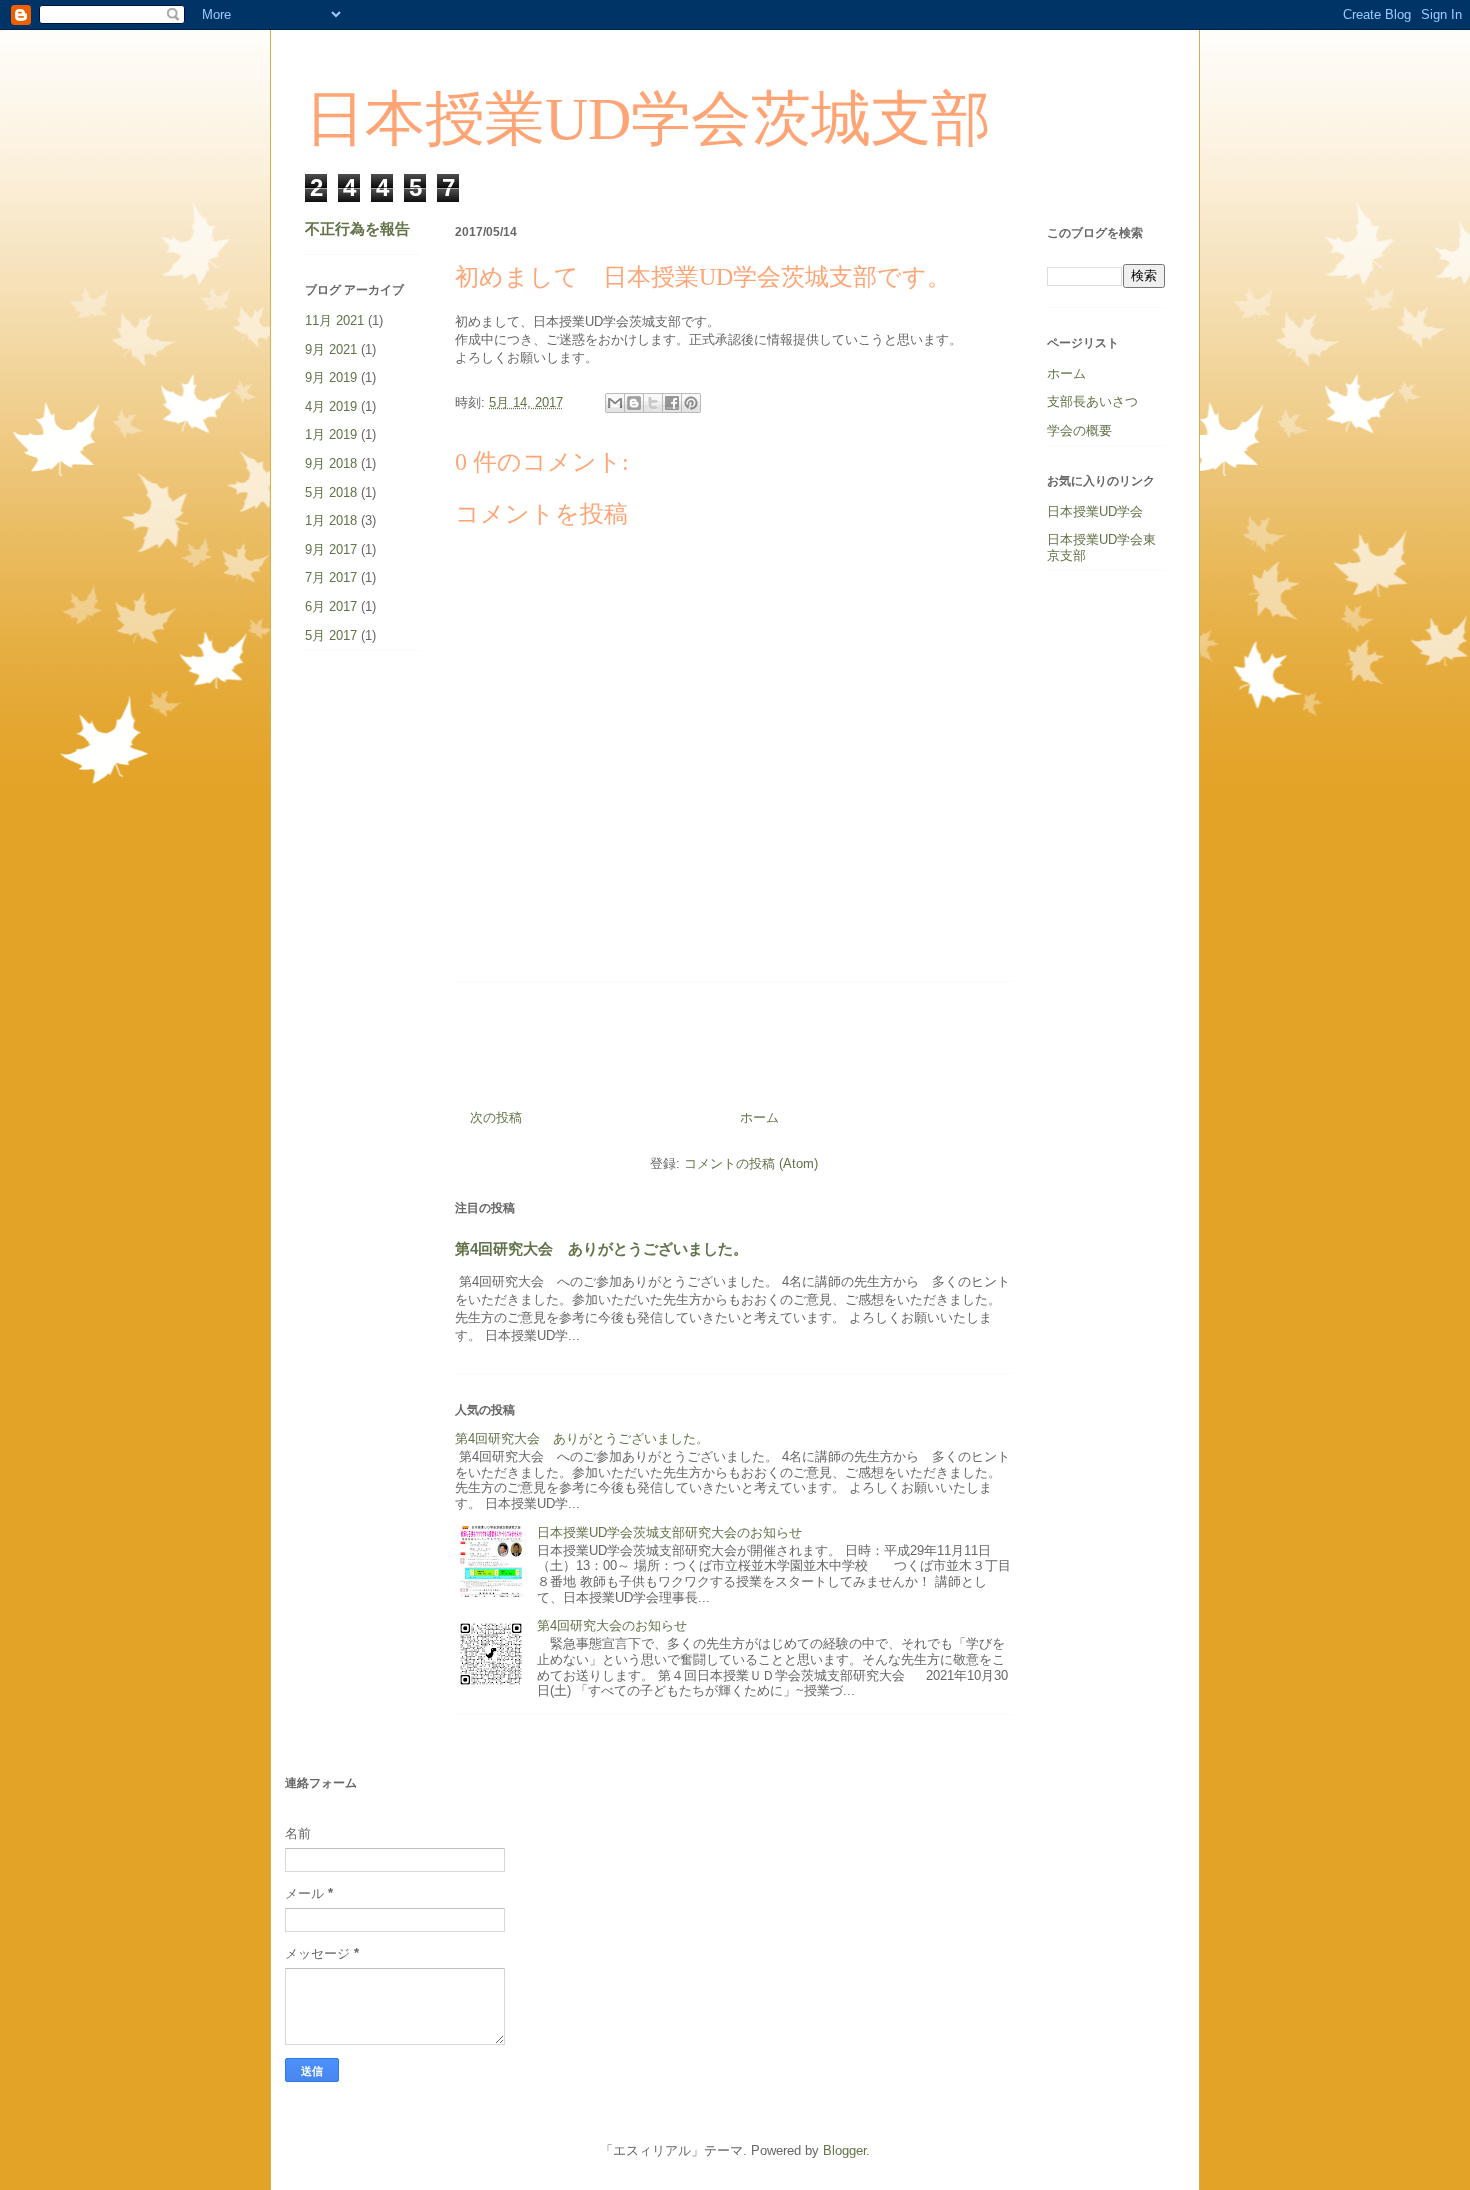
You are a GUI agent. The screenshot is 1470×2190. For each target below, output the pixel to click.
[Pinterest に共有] (691, 403)
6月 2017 (331, 606)
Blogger (844, 2150)
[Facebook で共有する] (672, 403)
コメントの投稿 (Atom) (751, 1163)
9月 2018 (331, 463)
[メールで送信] (615, 403)
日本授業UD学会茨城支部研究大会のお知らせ (669, 1532)
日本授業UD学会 (1095, 511)
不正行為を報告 (357, 228)
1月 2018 (331, 520)
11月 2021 (334, 320)
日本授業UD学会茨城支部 (648, 119)
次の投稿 (496, 1117)
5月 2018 (331, 492)
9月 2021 (331, 349)
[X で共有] (653, 403)
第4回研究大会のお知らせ (612, 1625)
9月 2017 (331, 549)
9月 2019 (331, 377)
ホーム (759, 1117)
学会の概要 (1079, 430)
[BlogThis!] (634, 403)
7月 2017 (331, 577)
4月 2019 (331, 406)
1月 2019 (331, 434)
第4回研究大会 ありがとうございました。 (601, 1248)
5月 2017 (331, 635)
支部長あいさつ (1092, 401)
